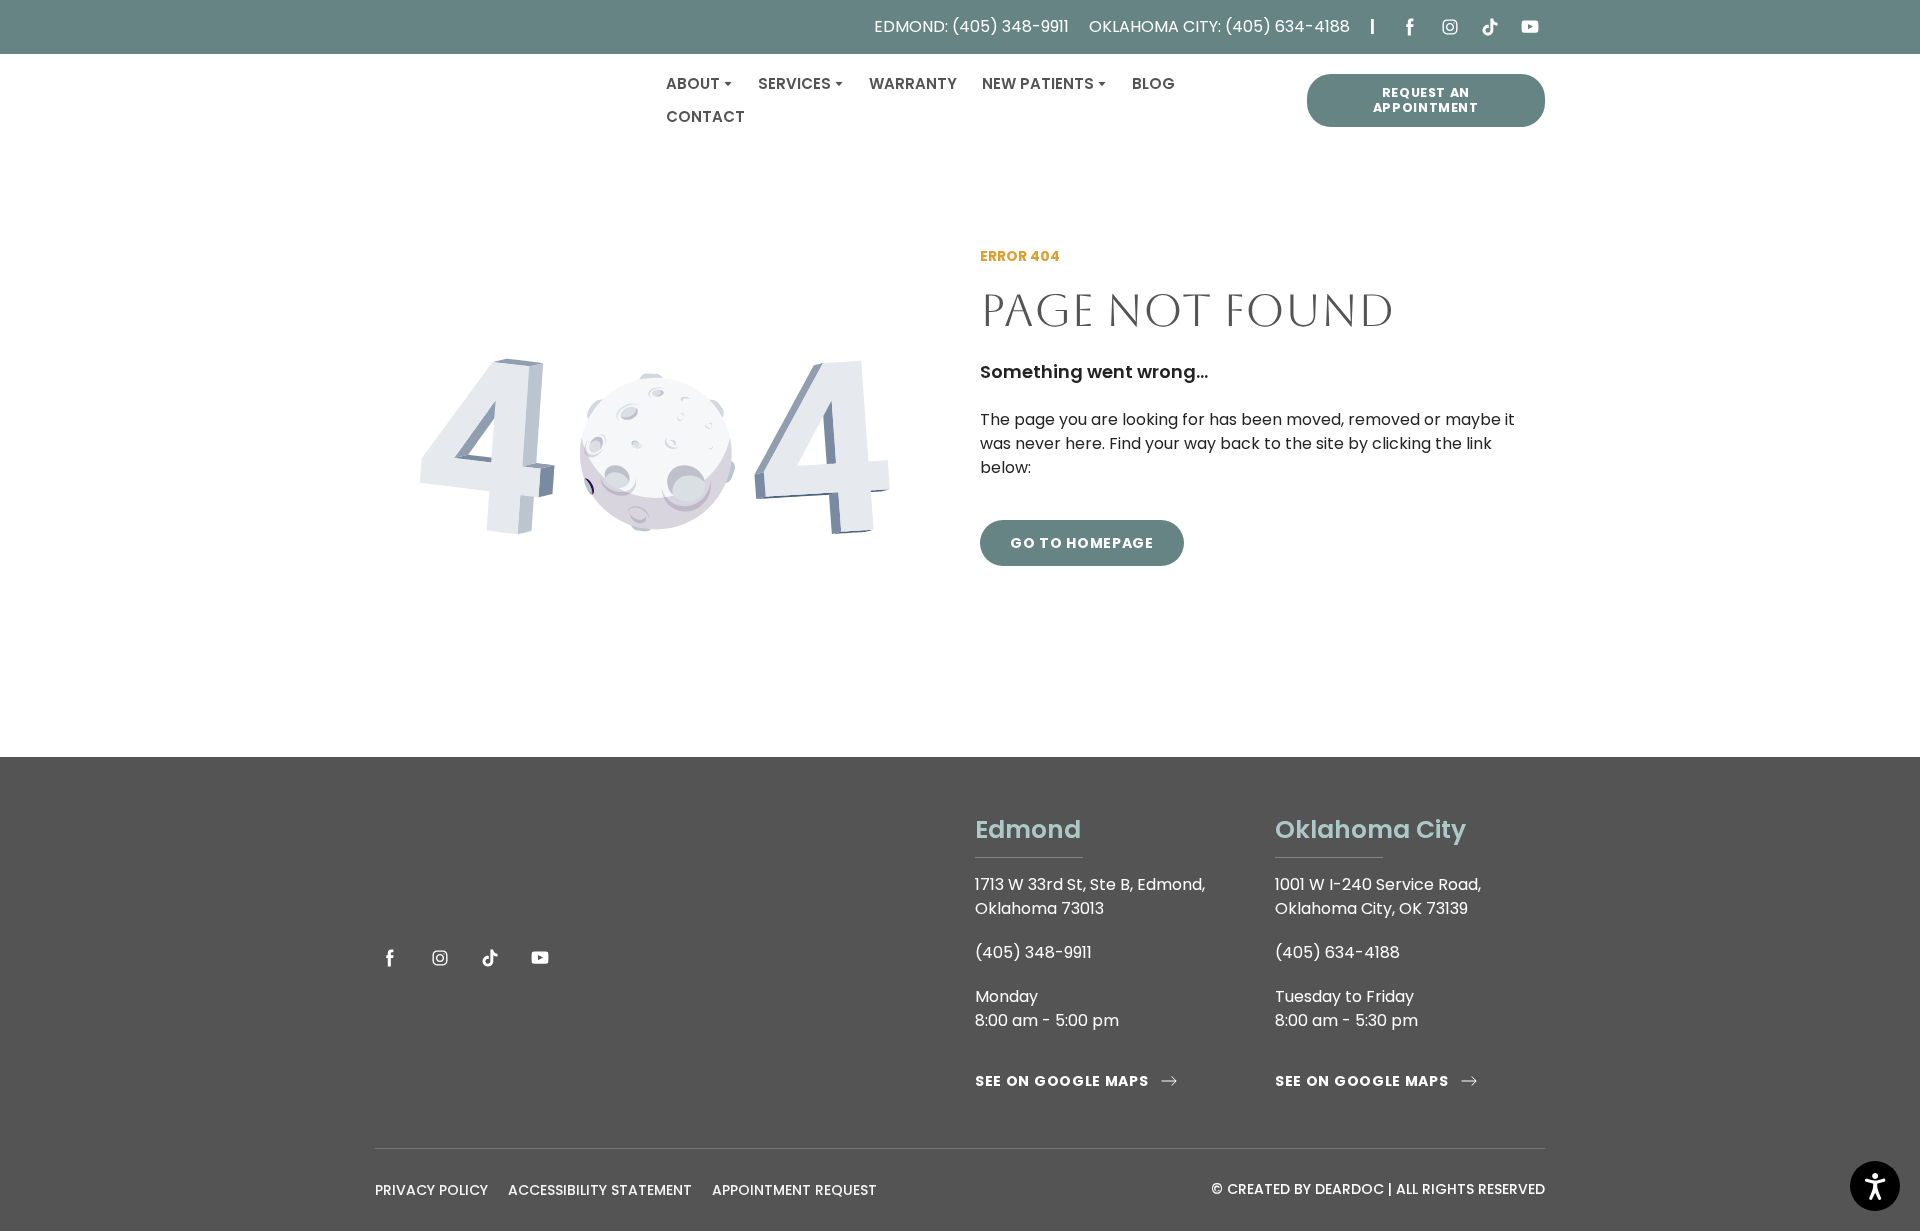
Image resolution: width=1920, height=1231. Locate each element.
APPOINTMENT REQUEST (794, 1190)
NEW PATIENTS (1038, 83)
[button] (1410, 27)
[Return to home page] (505, 100)
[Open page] (660, 865)
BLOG (1153, 83)
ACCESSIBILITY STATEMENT (600, 1190)
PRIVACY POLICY (431, 1190)
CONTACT (705, 116)
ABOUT (693, 83)
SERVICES (794, 83)
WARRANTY (913, 83)
